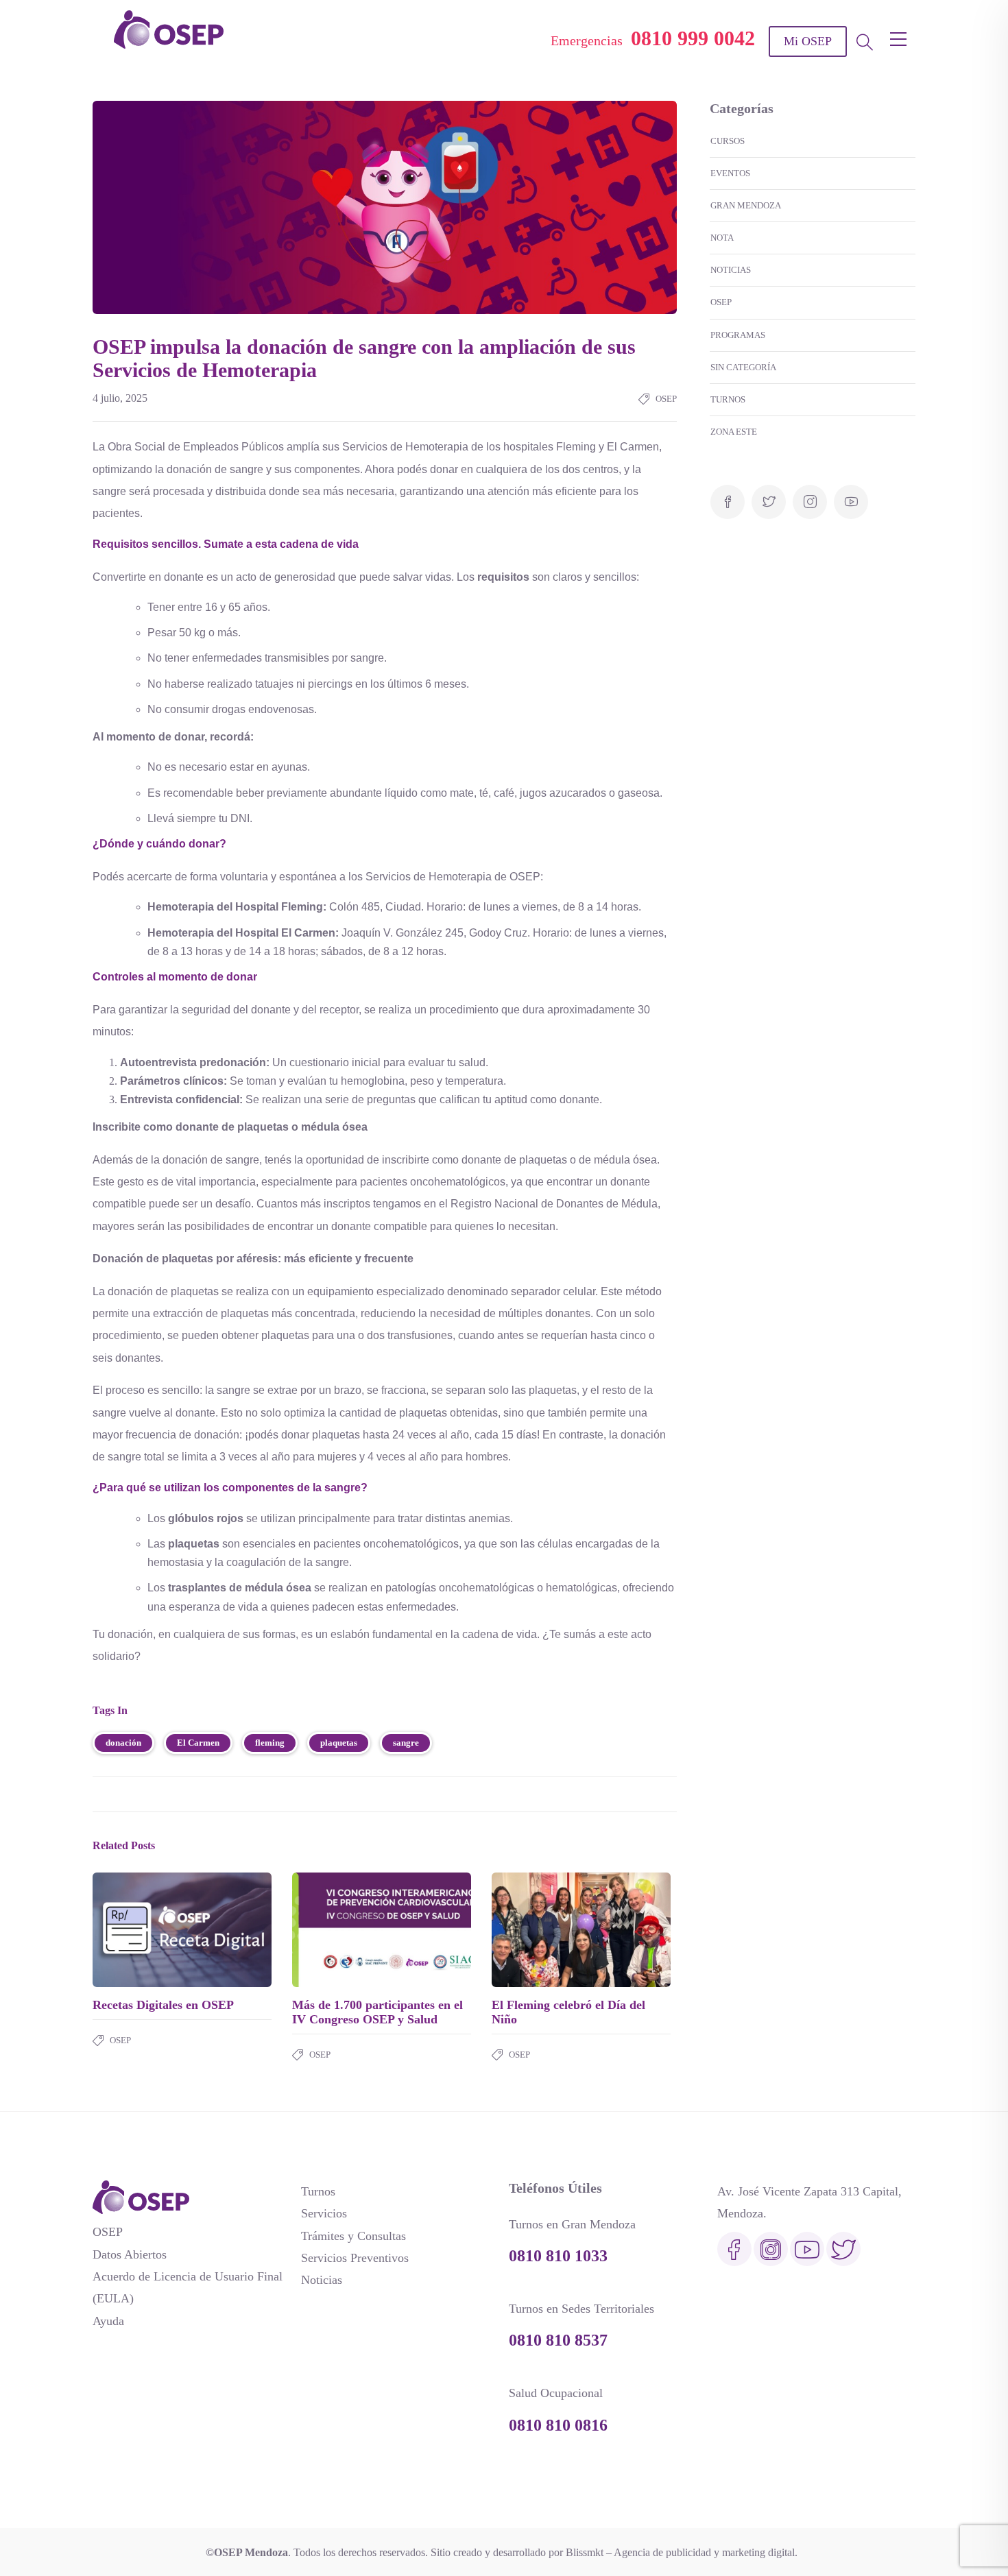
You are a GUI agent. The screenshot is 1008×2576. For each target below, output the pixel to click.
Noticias (731, 270)
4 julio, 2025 (120, 398)
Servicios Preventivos (355, 2258)
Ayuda (108, 2321)
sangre (406, 1743)
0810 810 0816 (558, 2425)
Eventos (730, 173)
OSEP (666, 399)
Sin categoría (743, 367)
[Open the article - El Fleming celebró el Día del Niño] (537, 1929)
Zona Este (734, 432)
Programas (738, 335)
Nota (722, 238)
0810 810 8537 (558, 2340)
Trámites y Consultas (353, 2236)
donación (123, 1743)
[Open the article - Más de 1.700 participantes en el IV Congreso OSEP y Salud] (337, 1929)
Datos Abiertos (130, 2254)
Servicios (324, 2213)
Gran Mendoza (746, 205)
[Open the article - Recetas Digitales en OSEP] (137, 1929)
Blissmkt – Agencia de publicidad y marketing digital (680, 2552)
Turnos (728, 399)
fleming (270, 1743)
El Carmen (198, 1743)
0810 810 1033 (558, 2256)
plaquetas (339, 1743)
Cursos (728, 141)
